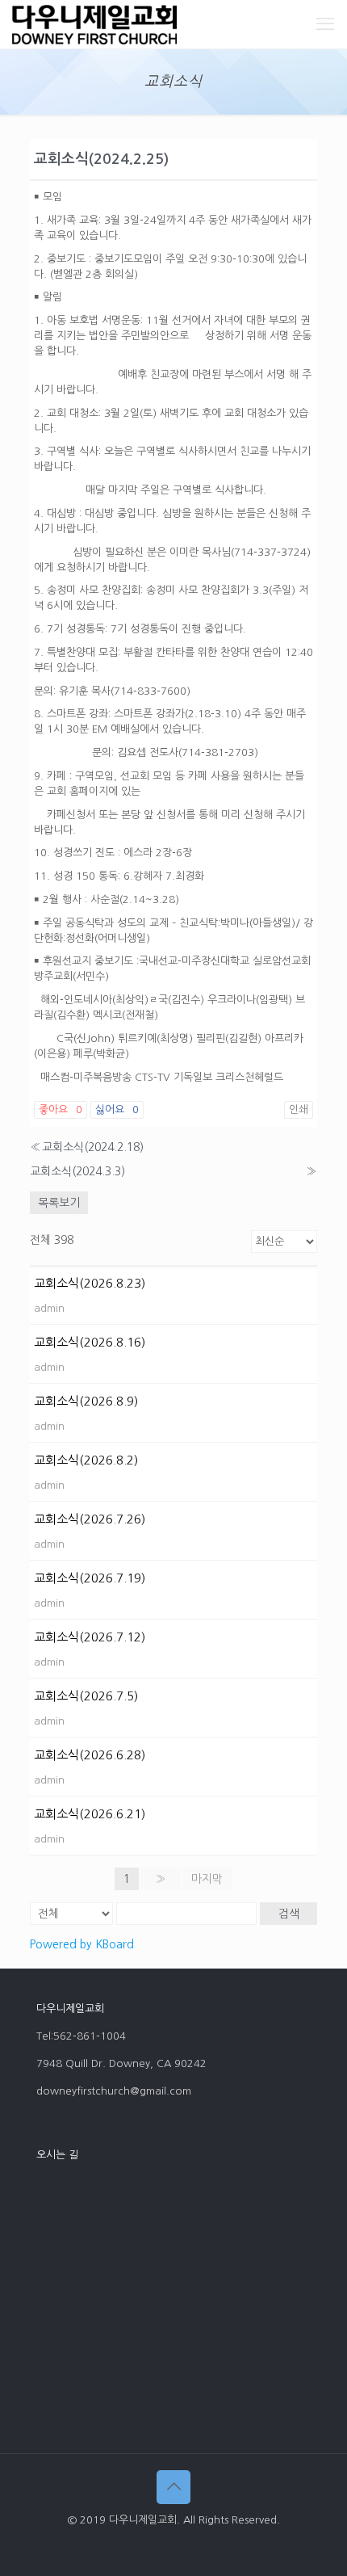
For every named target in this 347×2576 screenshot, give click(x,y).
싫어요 (117, 1109)
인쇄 (299, 1109)
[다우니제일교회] (94, 24)
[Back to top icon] (173, 2487)
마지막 (207, 1879)
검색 (289, 1914)
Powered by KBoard (82, 1944)
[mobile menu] (325, 24)
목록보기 (59, 1203)
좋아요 (61, 1109)
